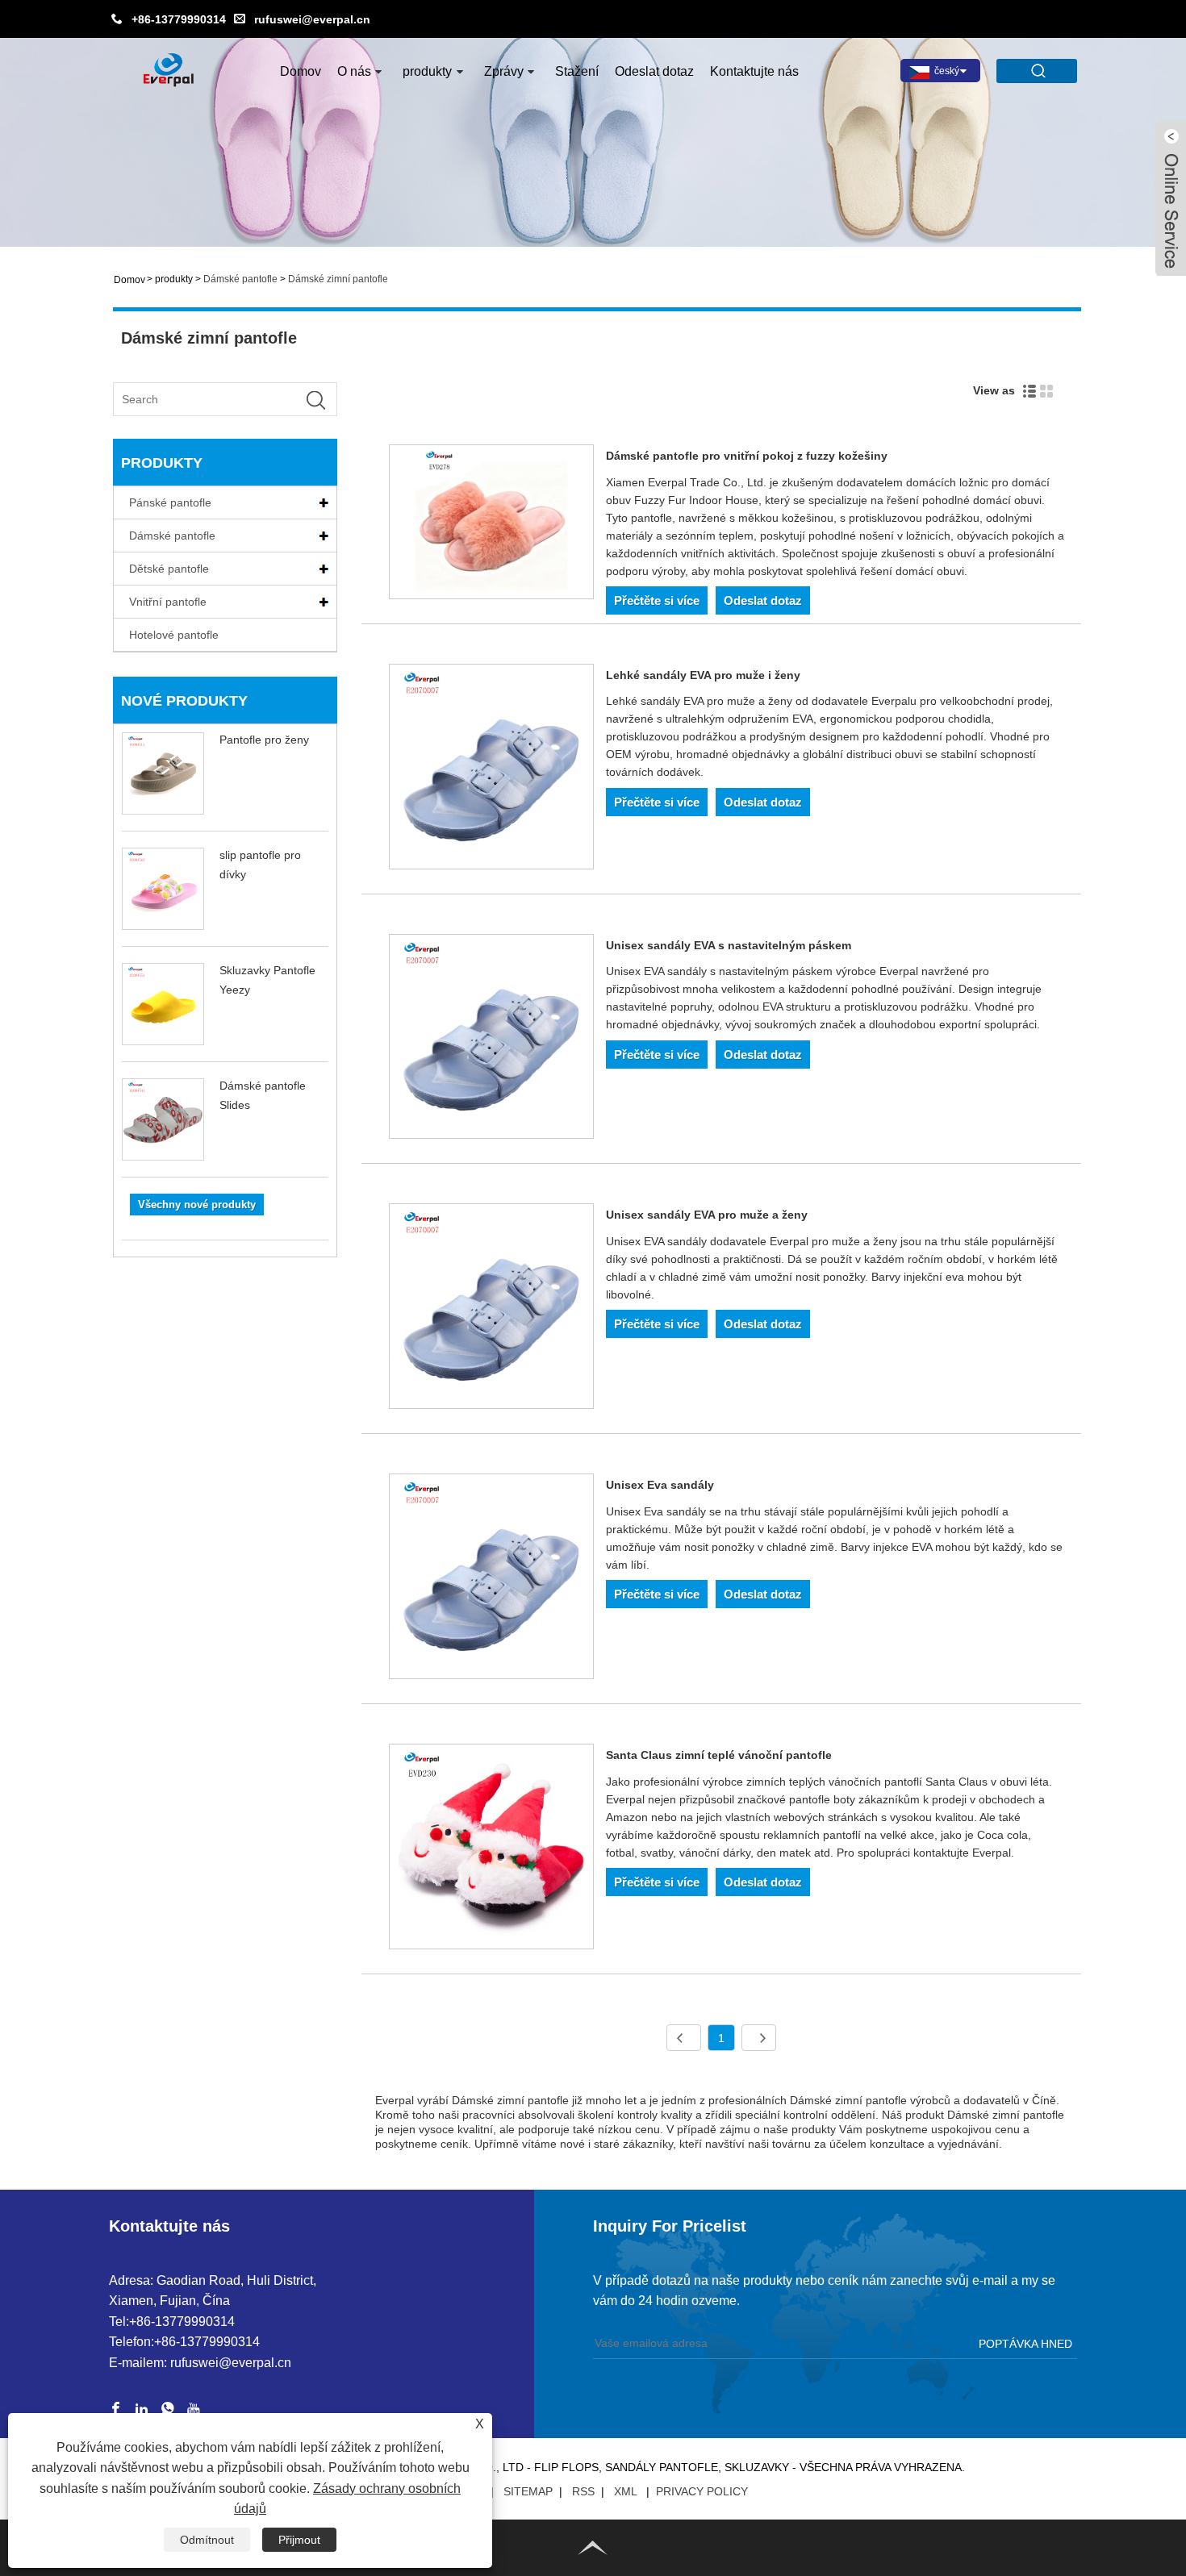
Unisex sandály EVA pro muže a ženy (707, 1215)
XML (625, 2491)
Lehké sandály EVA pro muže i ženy (703, 675)
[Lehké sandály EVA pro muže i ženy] (492, 769)
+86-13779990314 (179, 19)
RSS (583, 2491)
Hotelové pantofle (174, 635)
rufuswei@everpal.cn (312, 19)
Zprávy (504, 71)
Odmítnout (207, 2540)
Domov (301, 71)
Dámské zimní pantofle (338, 279)
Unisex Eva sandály (660, 1485)
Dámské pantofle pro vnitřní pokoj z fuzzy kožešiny (747, 456)
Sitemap (528, 2491)
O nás (354, 71)
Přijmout (299, 2540)
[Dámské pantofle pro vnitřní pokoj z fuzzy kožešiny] (492, 525)
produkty (427, 71)
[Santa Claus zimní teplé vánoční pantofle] (492, 1849)
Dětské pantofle (169, 569)
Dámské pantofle (240, 279)
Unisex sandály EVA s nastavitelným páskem (729, 945)
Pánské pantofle (170, 502)
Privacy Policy (702, 2491)
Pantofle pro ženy (264, 740)
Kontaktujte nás (754, 71)
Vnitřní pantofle (168, 602)
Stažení (577, 71)
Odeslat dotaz (654, 71)
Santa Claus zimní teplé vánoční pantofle (719, 1755)
